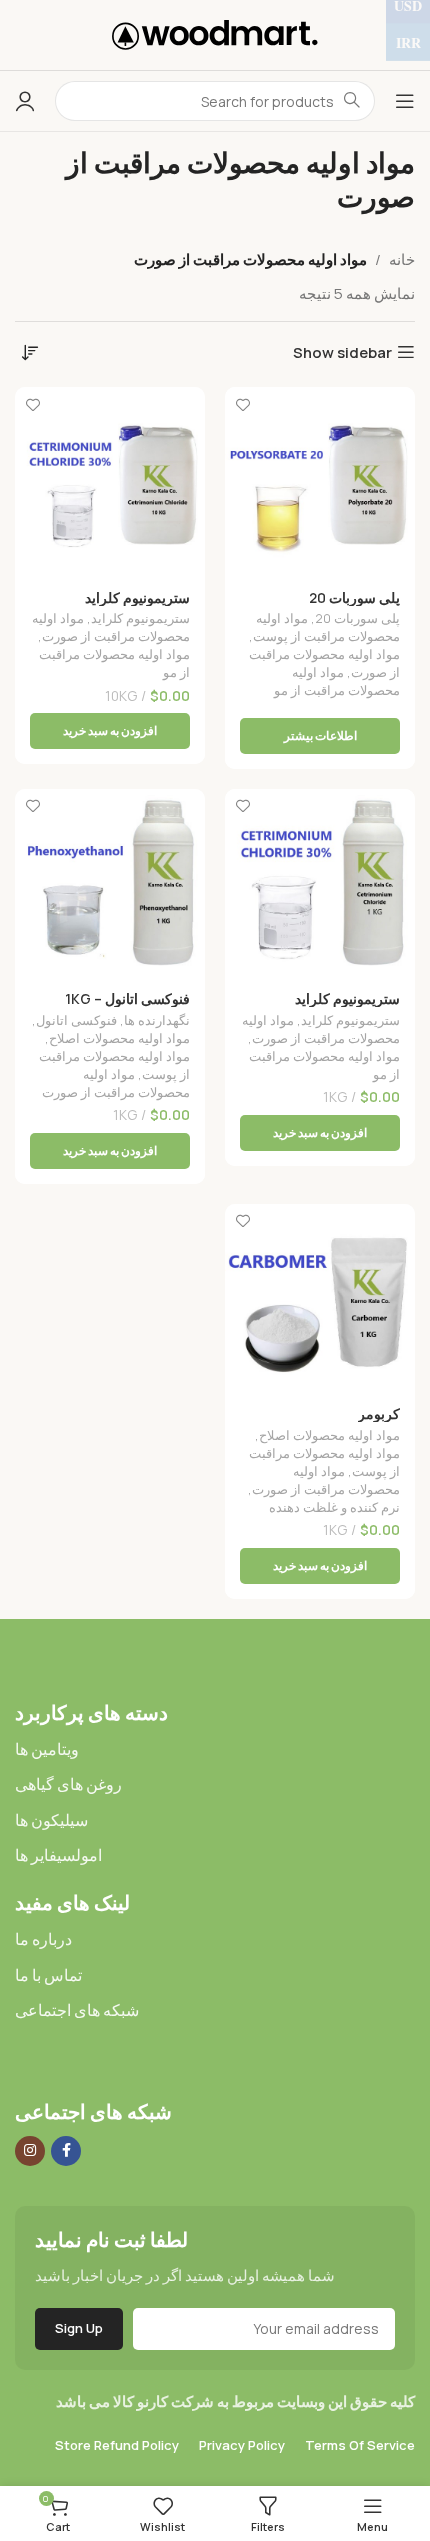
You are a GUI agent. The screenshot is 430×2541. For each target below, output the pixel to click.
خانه (402, 259)
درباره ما (43, 1939)
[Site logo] (215, 33)
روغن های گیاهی (68, 1784)
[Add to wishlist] (242, 404)
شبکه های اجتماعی (77, 2010)
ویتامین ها (47, 1749)
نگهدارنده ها (157, 1020)
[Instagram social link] (30, 2151)
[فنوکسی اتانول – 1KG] (110, 884)
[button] (110, 731)
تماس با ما (48, 1975)
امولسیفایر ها (58, 1855)
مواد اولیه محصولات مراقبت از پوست (326, 627)
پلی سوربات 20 (354, 598)
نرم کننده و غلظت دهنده (334, 1507)
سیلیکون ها (51, 1820)
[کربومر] (320, 1299)
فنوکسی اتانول (76, 1020)
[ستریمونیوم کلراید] (110, 482)
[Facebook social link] (66, 2151)
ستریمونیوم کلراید (137, 598)
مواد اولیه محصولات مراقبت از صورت (111, 627)
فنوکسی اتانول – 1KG (127, 999)
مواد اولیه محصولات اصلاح (119, 1038)
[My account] (25, 101)
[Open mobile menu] (405, 101)
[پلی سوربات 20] (320, 482)
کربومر (379, 1414)
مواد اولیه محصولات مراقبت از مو (337, 681)
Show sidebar (342, 352)
